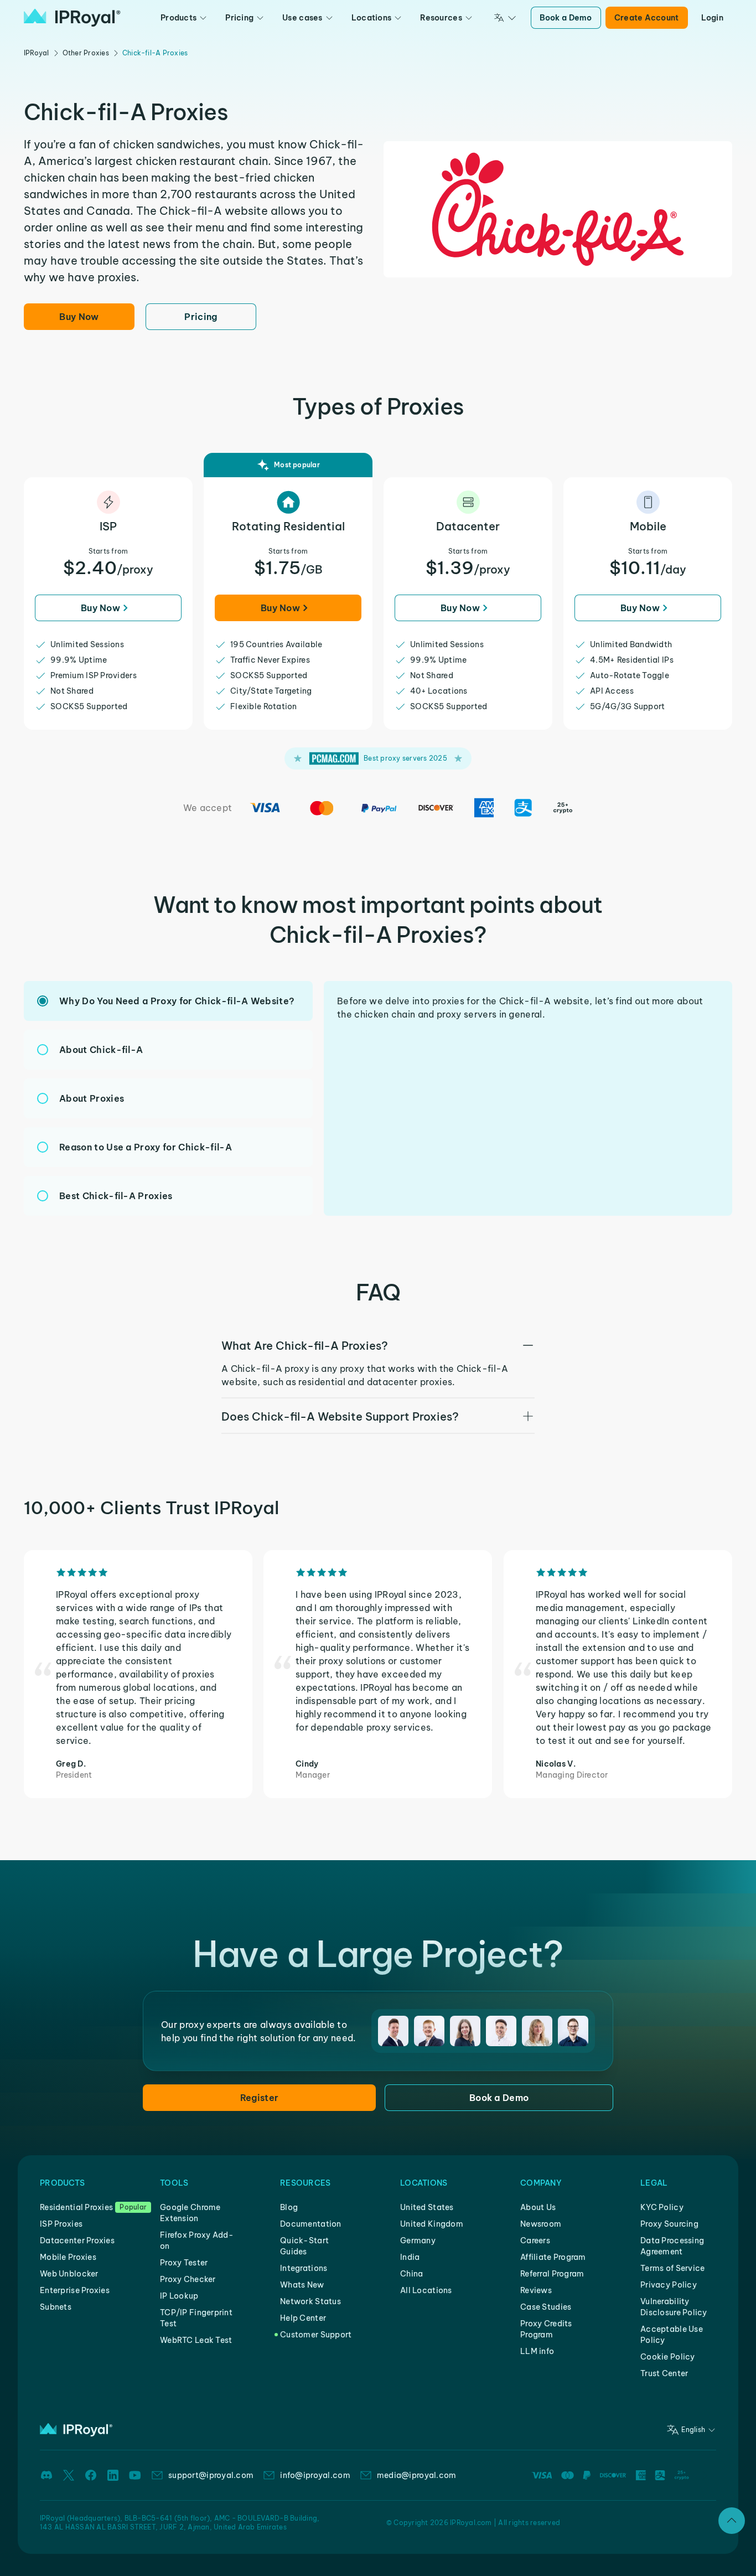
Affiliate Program (553, 2257)
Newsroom (541, 2224)
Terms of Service (672, 2268)
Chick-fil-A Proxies (155, 53)
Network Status (310, 2301)
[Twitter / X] (69, 2475)
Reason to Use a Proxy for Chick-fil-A (146, 1147)
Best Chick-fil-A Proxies (116, 1196)
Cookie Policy (668, 2357)
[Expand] (732, 2521)
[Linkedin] (113, 2475)
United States (427, 2207)
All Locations (426, 2290)
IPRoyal (37, 53)
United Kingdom (432, 2224)
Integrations (304, 2268)
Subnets (56, 2307)
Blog (289, 2207)
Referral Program (552, 2274)
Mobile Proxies (68, 2257)
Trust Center (664, 2373)
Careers (535, 2241)
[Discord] (46, 2475)
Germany (418, 2241)
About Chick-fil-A (101, 1050)
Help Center (303, 2318)
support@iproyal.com (211, 2475)
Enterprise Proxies (75, 2290)
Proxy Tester (184, 2263)
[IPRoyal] (72, 18)
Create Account (647, 18)
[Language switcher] (505, 18)
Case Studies (546, 2307)
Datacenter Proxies (77, 2241)
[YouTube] (135, 2475)
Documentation (311, 2224)
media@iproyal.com (417, 2475)
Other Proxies (86, 53)
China (411, 2274)
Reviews (536, 2290)
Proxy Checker (188, 2279)
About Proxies (92, 1098)
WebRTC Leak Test (196, 2340)
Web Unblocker (69, 2274)
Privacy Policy (669, 2285)
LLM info (537, 2351)
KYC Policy (662, 2207)
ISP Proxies (61, 2224)
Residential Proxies (76, 2207)
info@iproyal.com (315, 2475)
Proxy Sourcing (669, 2224)
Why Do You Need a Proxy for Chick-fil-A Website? (177, 1001)
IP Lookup (179, 2296)
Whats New (302, 2285)
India (410, 2257)
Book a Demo (566, 18)
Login (712, 18)
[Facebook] (91, 2475)
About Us (538, 2207)
